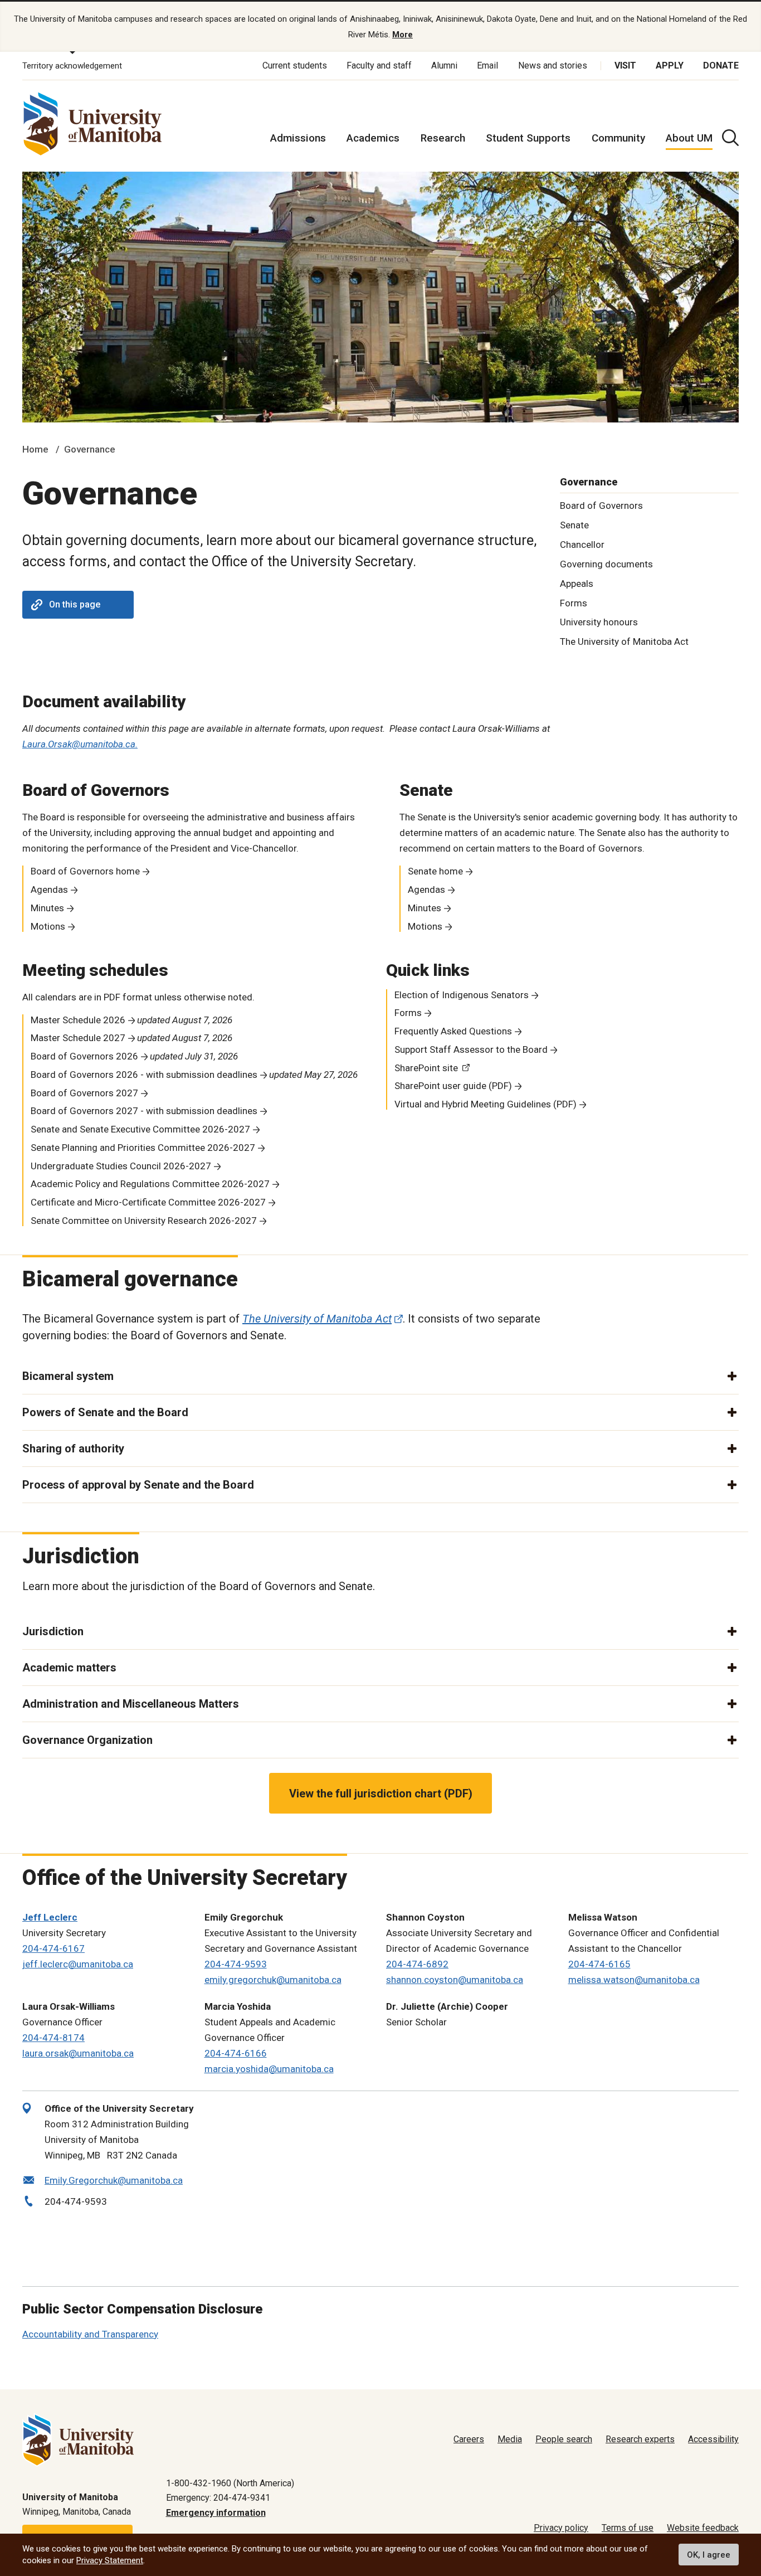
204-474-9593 (236, 1964)
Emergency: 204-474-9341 (218, 2498)
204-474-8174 (53, 2038)
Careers (469, 2439)
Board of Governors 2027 (84, 1093)
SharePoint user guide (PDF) (453, 1086)
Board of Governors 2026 (84, 1056)
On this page (75, 604)
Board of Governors (601, 506)
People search (564, 2439)
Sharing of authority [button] (73, 1449)
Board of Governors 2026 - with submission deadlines (144, 1075)
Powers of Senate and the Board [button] (105, 1412)
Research (443, 138)
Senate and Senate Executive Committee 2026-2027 (140, 1129)
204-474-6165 (599, 1964)
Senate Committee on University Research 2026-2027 (144, 1221)
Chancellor (582, 545)
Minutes (47, 908)
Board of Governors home (85, 871)
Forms (574, 603)
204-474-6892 (417, 1964)
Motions (48, 926)
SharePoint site (426, 1068)
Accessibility (713, 2439)
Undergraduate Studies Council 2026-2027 (121, 1166)
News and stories (553, 65)
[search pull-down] (730, 138)
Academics (373, 138)
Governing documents (606, 564)
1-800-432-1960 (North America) (230, 2483)
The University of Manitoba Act (624, 641)
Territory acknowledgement (72, 66)
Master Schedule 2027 (78, 1038)
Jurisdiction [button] (53, 1631)
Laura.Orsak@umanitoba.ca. (80, 744)
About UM (689, 138)
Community (618, 138)
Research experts (640, 2439)
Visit (625, 65)
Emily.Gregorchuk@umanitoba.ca (114, 2180)
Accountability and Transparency (90, 2334)
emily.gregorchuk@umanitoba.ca (273, 1980)
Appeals (577, 584)
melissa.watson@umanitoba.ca (634, 1980)
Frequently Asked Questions (453, 1031)
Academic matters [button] (69, 1668)
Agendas (49, 890)
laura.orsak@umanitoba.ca (78, 2053)
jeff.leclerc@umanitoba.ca (78, 1964)
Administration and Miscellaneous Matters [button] (131, 1704)
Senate (574, 525)
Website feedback (703, 2528)
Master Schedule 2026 (78, 1020)
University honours (599, 622)
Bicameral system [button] (68, 1376)
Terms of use (628, 2528)
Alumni (444, 65)
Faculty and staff (379, 65)
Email (487, 65)
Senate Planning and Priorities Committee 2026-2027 (143, 1148)
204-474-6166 (236, 2053)
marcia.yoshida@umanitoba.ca (269, 2069)
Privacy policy (561, 2528)
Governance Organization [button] (87, 1740)
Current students (295, 65)
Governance (90, 449)
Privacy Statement (110, 2560)
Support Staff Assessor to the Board (471, 1049)
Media (510, 2439)
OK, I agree (709, 2555)
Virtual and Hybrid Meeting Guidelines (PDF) (486, 1104)
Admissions (298, 138)
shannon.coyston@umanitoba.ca (455, 1980)
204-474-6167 (53, 1948)
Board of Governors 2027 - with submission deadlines (144, 1111)
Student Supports (528, 138)
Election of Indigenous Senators (462, 995)
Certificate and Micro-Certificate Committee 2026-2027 (148, 1202)
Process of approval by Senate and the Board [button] (138, 1485)
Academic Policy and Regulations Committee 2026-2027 (150, 1184)
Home (35, 449)
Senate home (435, 871)
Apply (670, 65)
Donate (721, 65)
